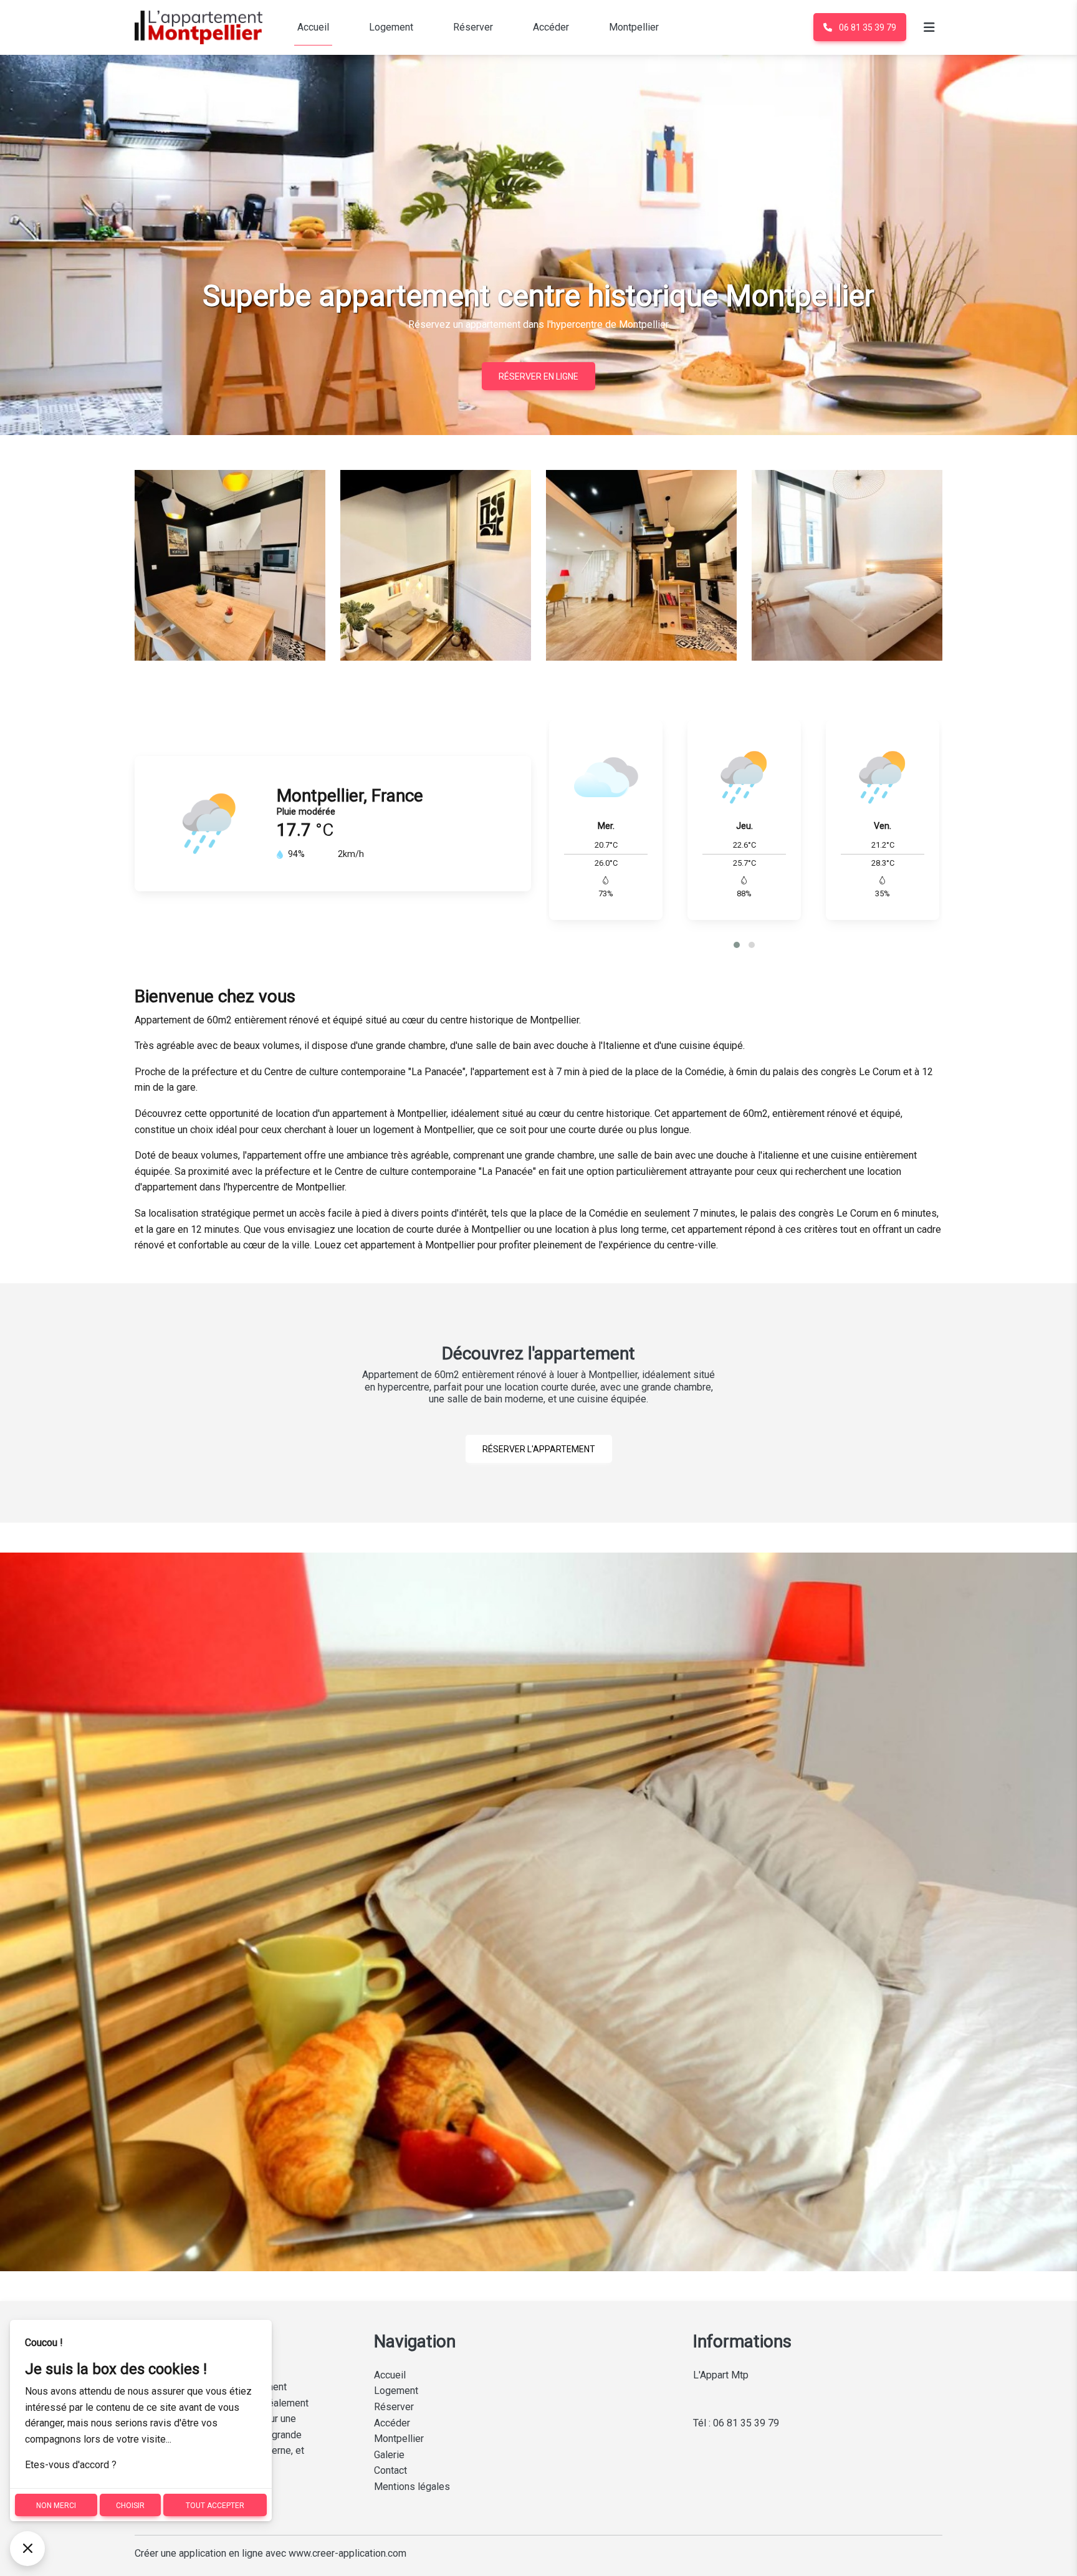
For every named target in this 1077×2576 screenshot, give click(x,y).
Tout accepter (215, 2506)
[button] (737, 945)
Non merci (56, 2506)
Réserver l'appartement (539, 1449)
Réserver (473, 27)
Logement (391, 27)
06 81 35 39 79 (867, 27)
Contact (390, 2470)
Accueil (313, 27)
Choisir (130, 2506)
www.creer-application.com (347, 2553)
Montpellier (634, 27)
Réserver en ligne (538, 376)
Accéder (551, 27)
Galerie (389, 2455)
